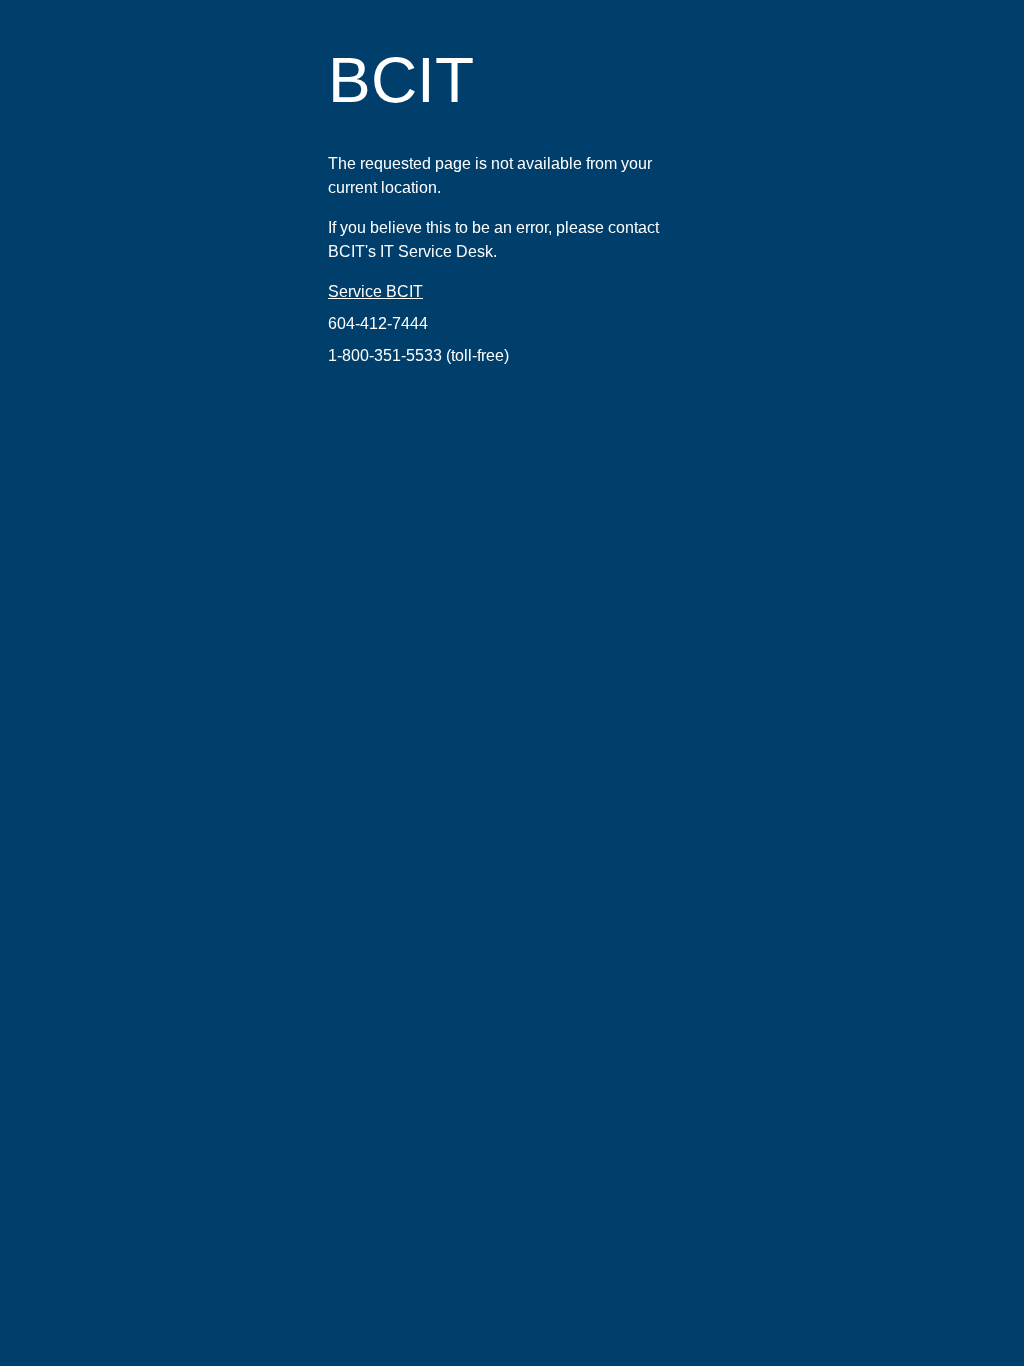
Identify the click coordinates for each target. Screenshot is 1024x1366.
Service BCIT (375, 291)
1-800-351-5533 (385, 355)
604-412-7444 (378, 323)
